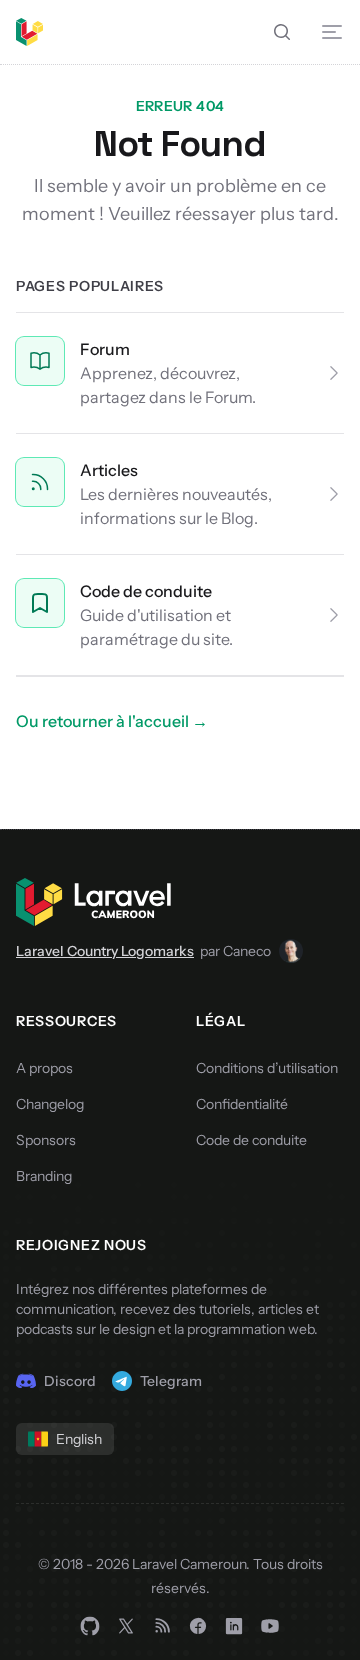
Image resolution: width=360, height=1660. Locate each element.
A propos (44, 1068)
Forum (105, 349)
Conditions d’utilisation (267, 1068)
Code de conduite (146, 591)
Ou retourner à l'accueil (112, 721)
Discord (70, 1381)
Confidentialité (242, 1104)
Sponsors (46, 1140)
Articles (109, 470)
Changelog (50, 1104)
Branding (44, 1176)
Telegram (171, 1381)
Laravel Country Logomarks (105, 951)
